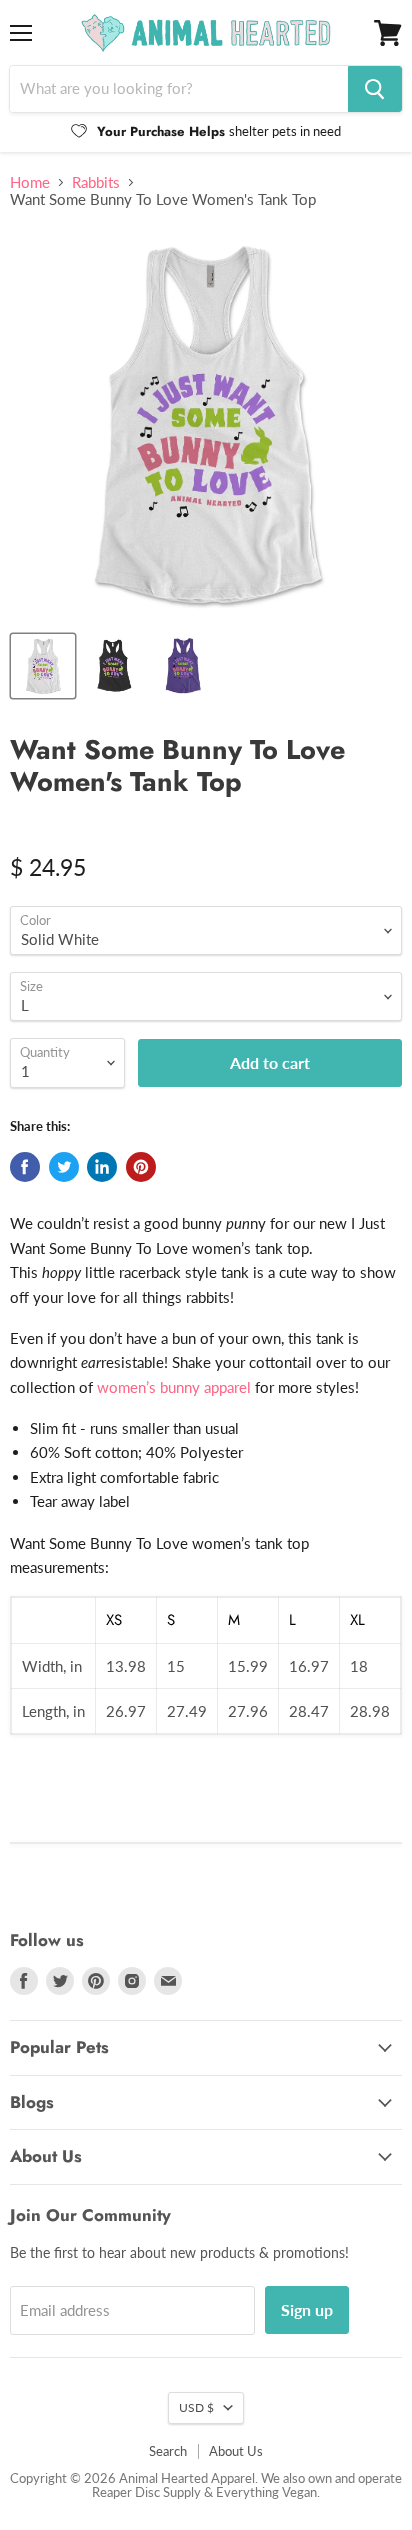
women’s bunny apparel (174, 1387)
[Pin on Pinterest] (141, 1167)
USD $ (196, 2407)
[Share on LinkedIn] (102, 1167)
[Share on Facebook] (25, 1167)
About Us (236, 2451)
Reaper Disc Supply (146, 2492)
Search (168, 2451)
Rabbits (96, 182)
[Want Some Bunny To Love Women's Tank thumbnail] (43, 666)
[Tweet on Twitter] (64, 1167)
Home (30, 182)
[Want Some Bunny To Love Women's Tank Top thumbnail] (113, 666)
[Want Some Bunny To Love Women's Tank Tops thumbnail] (183, 666)
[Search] (375, 89)
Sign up (307, 2309)
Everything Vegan (266, 2492)
